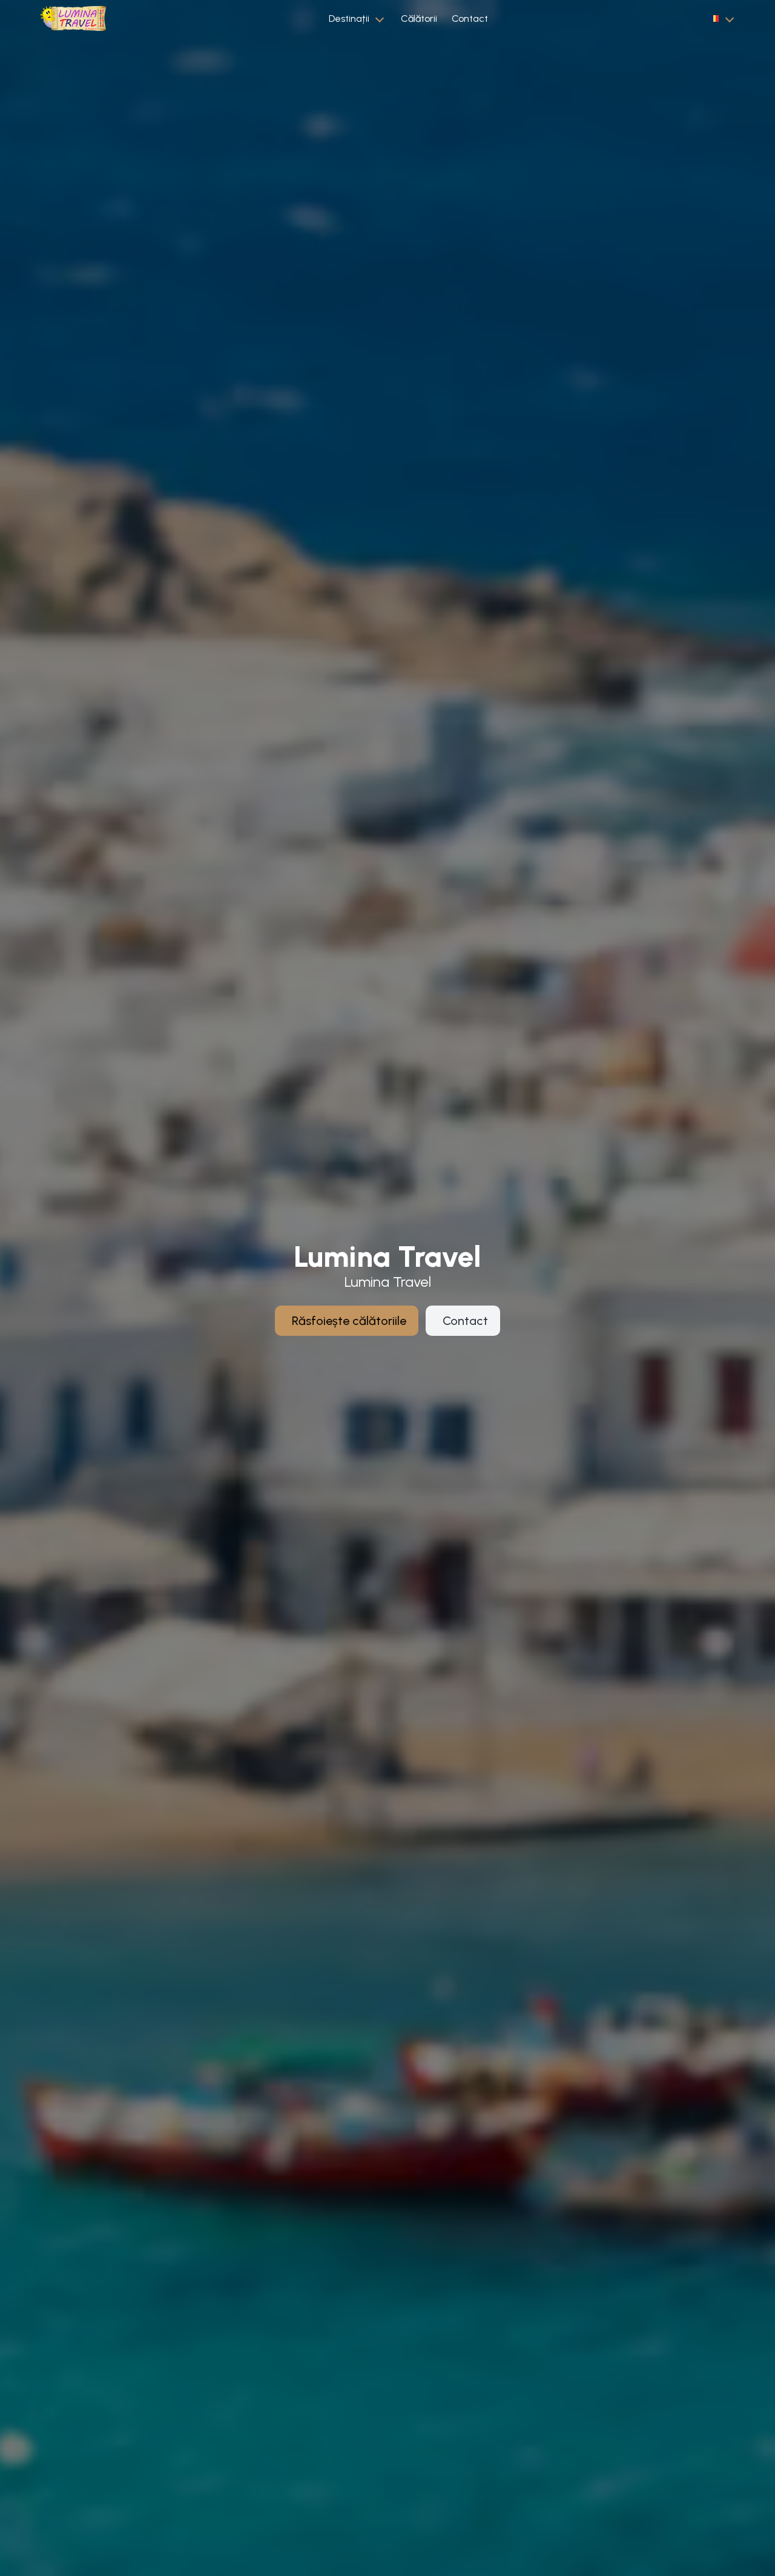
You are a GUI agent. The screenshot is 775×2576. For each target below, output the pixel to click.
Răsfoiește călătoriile (349, 1321)
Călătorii (419, 18)
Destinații (349, 18)
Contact (470, 18)
